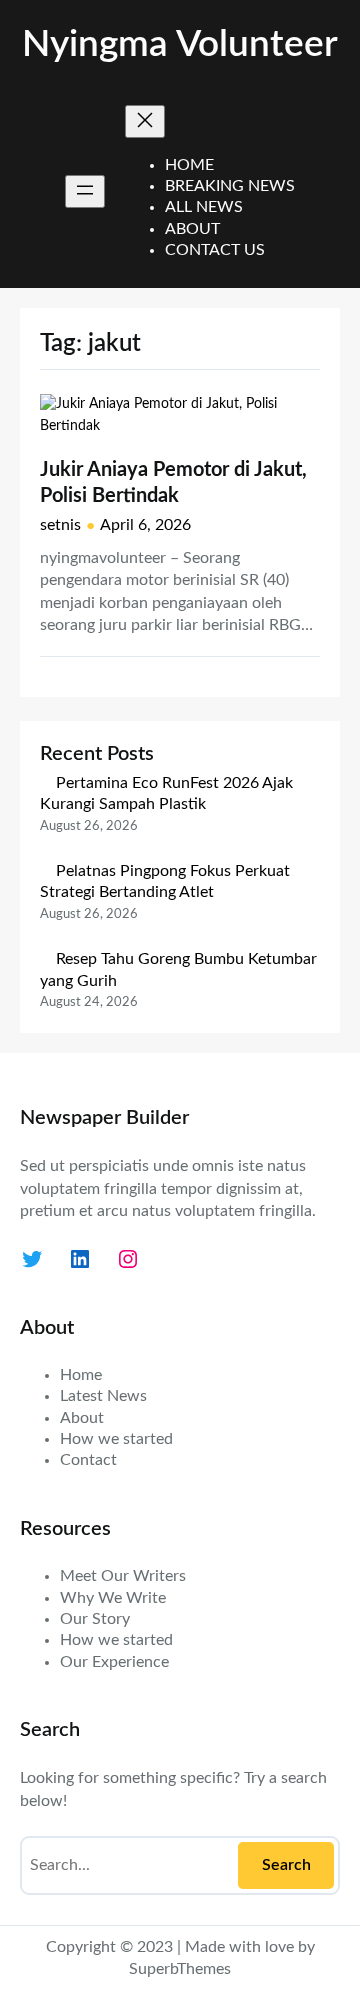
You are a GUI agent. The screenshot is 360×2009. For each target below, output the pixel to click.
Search (286, 1865)
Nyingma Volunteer (180, 45)
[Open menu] (85, 191)
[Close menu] (145, 121)
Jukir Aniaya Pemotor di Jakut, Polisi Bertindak (173, 483)
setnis (60, 525)
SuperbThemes (180, 1969)
